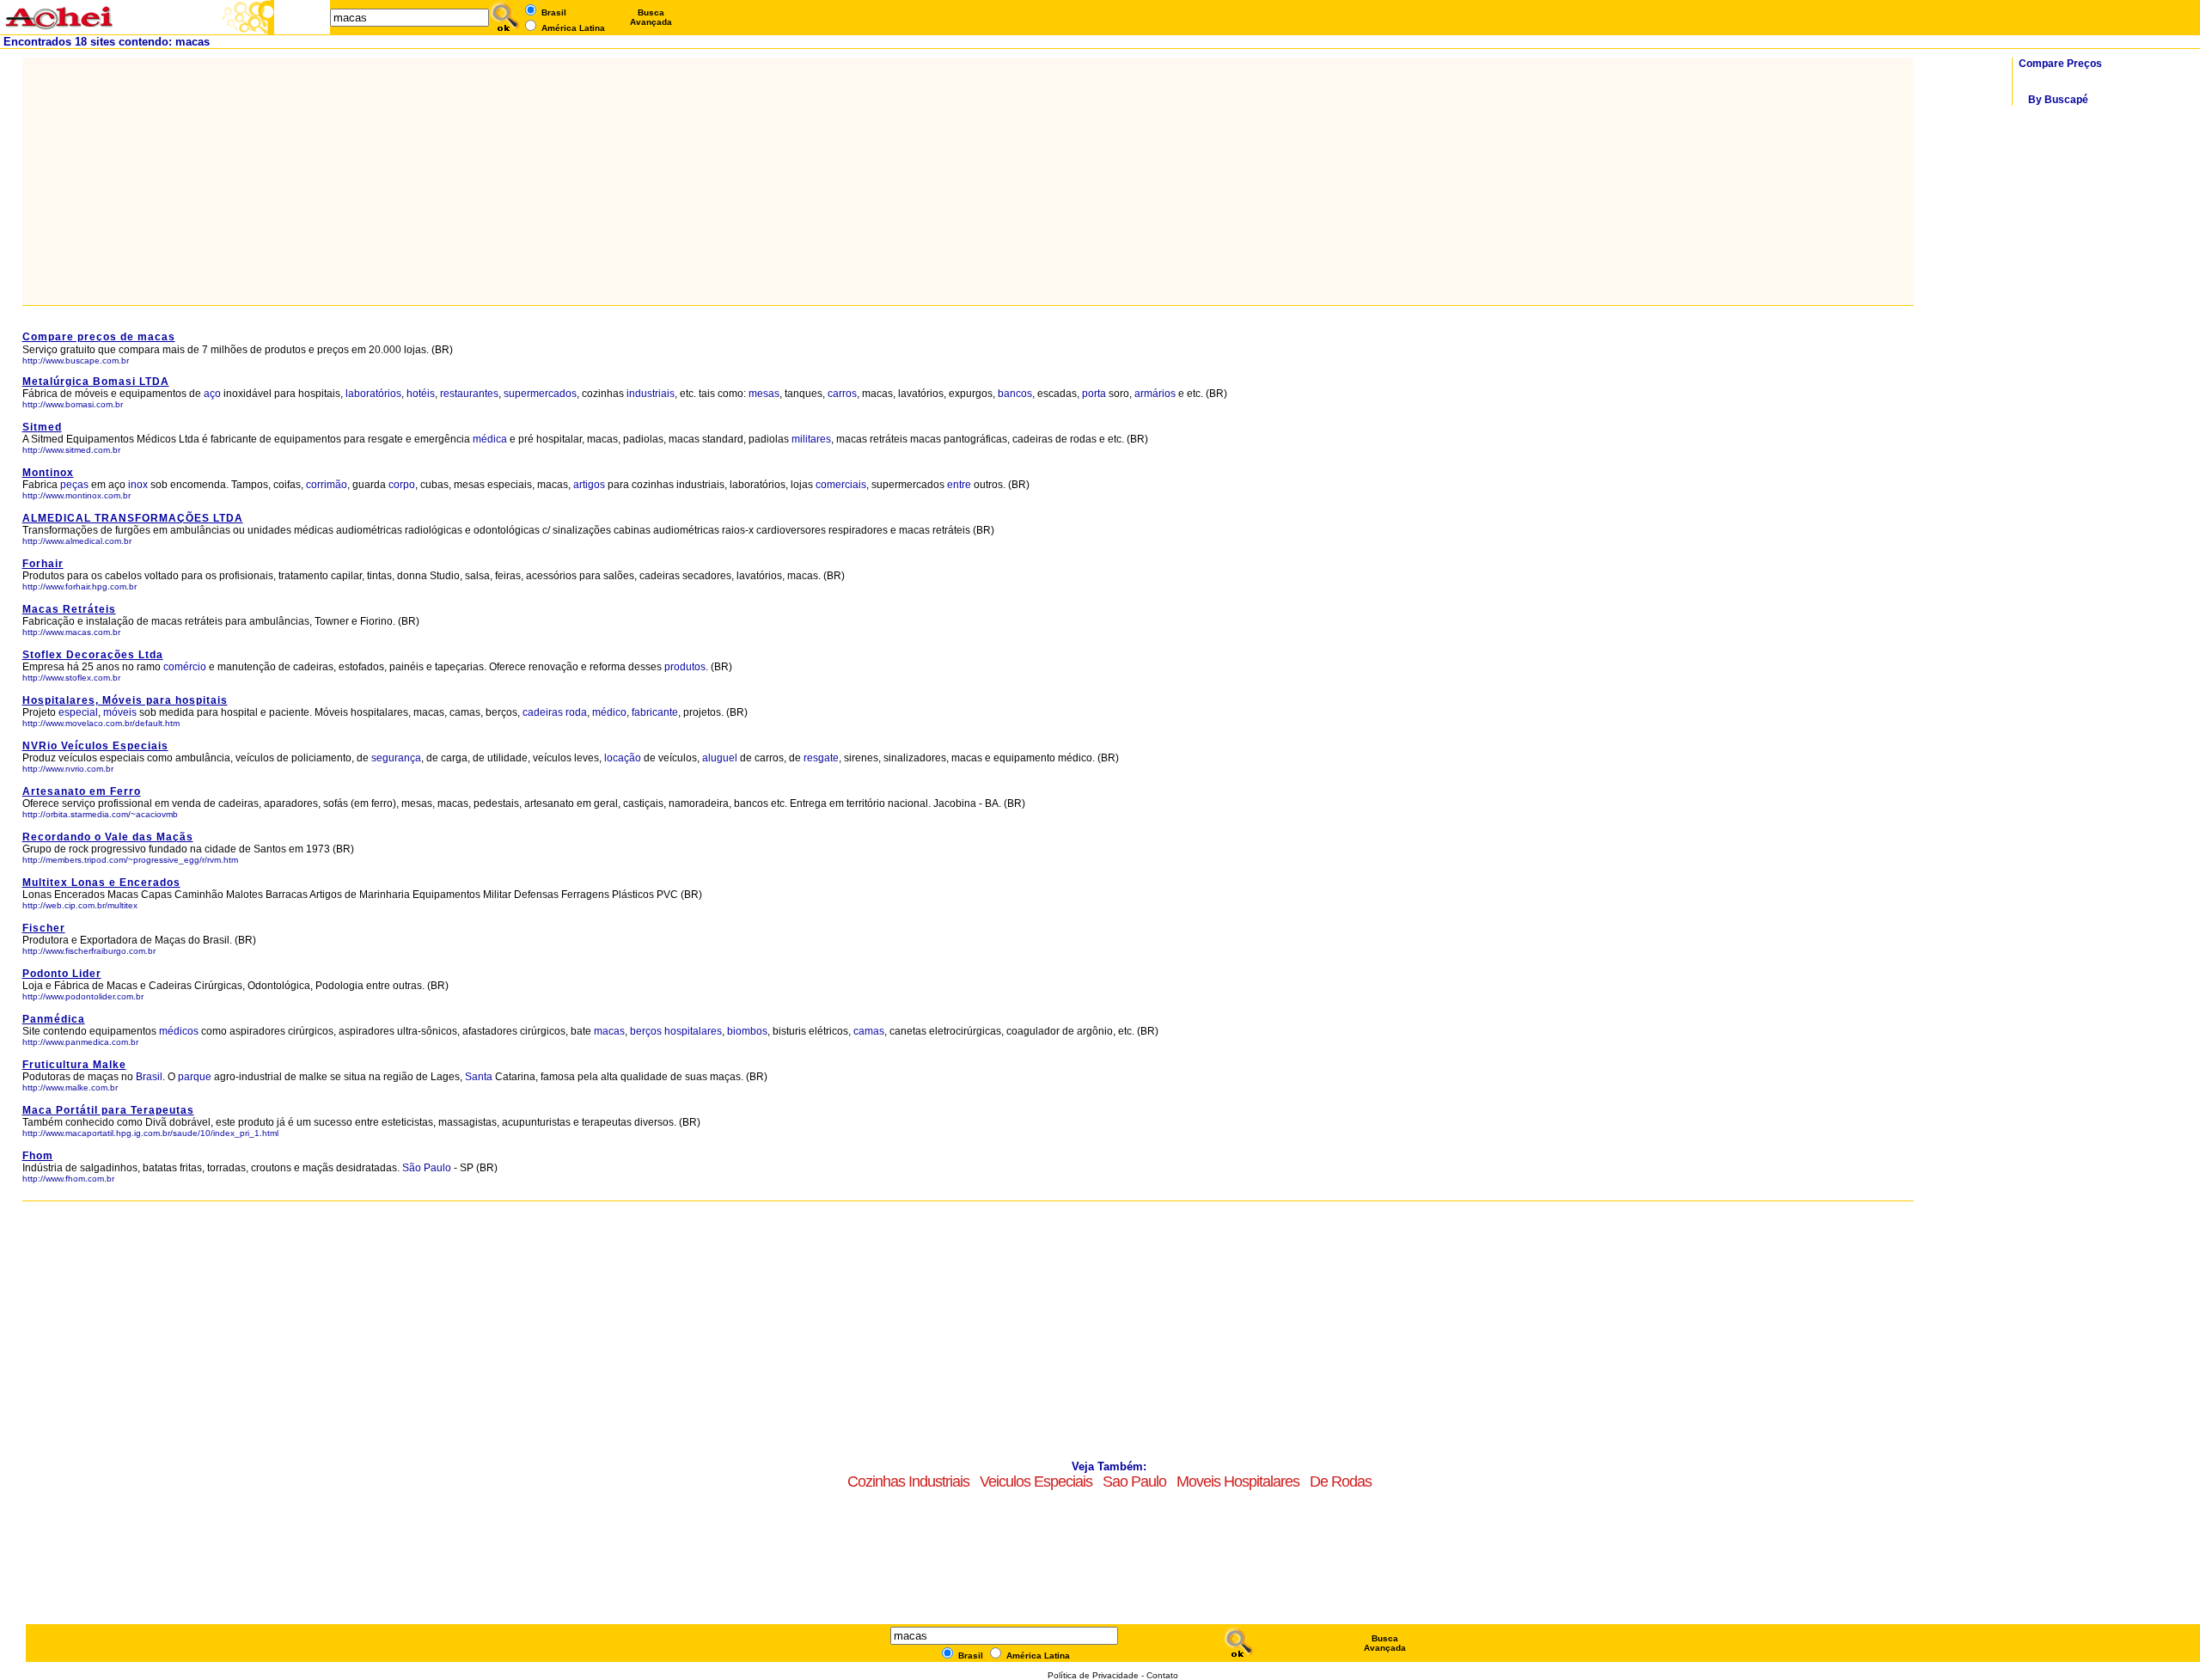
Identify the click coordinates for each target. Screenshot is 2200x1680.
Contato (1162, 1675)
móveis (120, 712)
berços (646, 1031)
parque (195, 1077)
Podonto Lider (62, 974)
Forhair (43, 564)
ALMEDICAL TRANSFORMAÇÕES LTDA (133, 518)
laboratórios (373, 394)
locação (623, 758)
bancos (1015, 394)
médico (609, 712)
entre (959, 485)
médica (490, 439)
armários (1155, 394)
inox (138, 485)
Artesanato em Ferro (82, 791)
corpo (402, 485)
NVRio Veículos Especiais (95, 746)
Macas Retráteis (69, 609)
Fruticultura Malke (74, 1065)
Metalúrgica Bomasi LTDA (96, 382)
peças (74, 485)
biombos (747, 1031)
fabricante (655, 712)
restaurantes (469, 394)
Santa (479, 1077)
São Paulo (428, 1168)
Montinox (48, 473)
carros (842, 394)
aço (212, 394)
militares (811, 439)
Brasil (149, 1077)
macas (609, 1031)
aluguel (720, 758)
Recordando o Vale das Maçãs (108, 837)
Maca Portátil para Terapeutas (108, 1110)
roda (576, 712)
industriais (651, 394)
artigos (589, 485)
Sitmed (42, 427)
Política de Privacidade (1093, 1675)
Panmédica (54, 1019)
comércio (185, 667)
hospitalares (693, 1031)
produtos (685, 667)
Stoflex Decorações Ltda (93, 655)
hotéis (421, 394)
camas (869, 1031)
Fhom (38, 1156)
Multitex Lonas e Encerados (101, 883)
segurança (396, 758)
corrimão (327, 485)
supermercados (540, 394)
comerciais (841, 485)
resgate (821, 758)
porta (1094, 394)
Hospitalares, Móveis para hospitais (125, 700)
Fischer (44, 928)
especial (78, 712)
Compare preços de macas (99, 337)
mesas (764, 394)
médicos (179, 1031)
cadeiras (543, 712)
